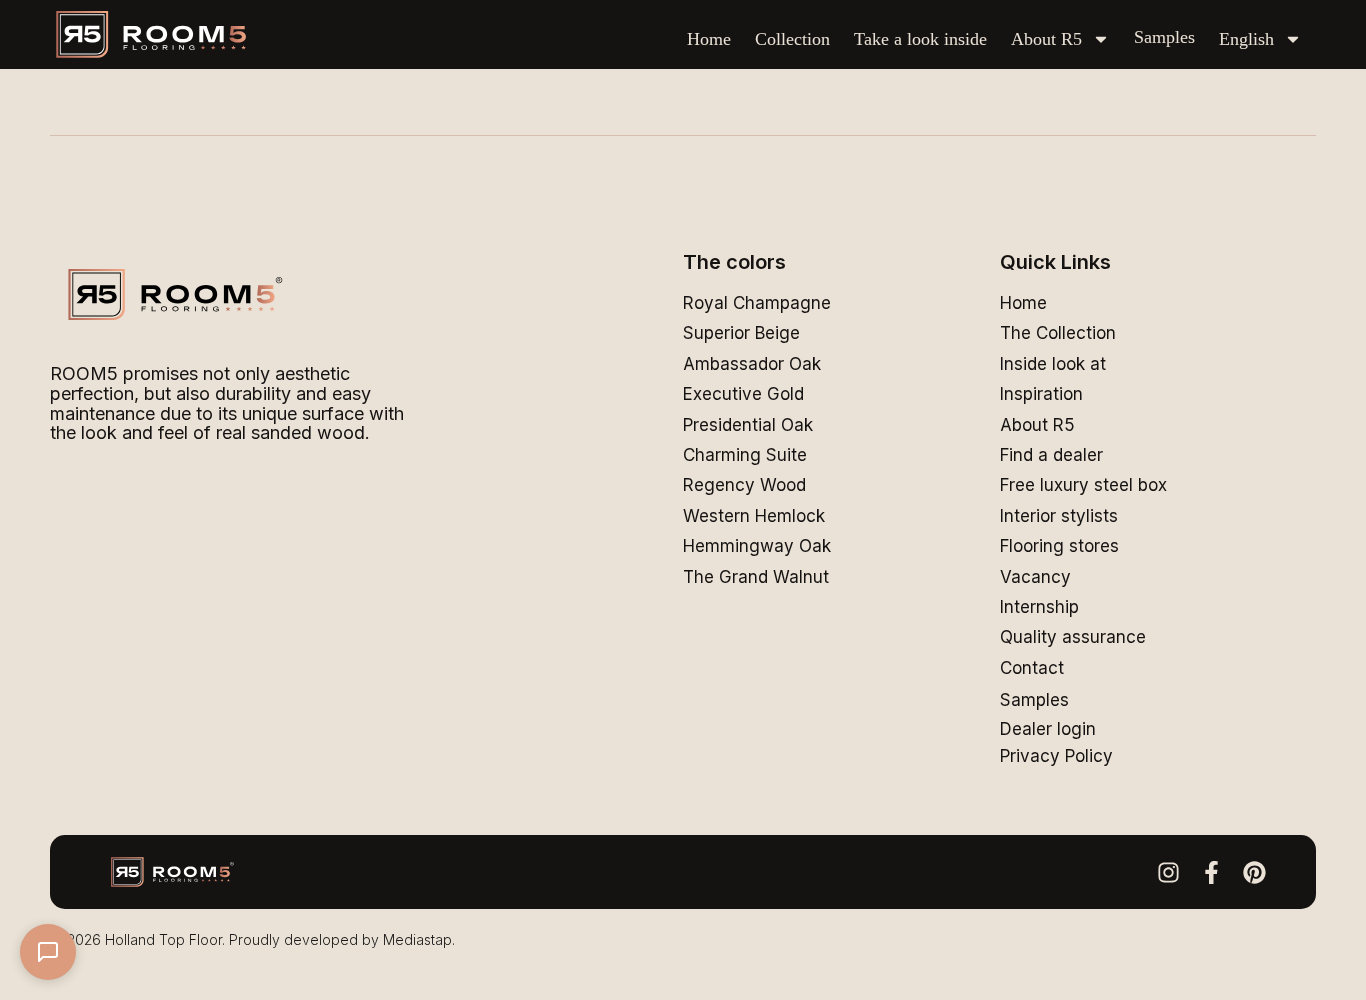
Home (709, 39)
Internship (1039, 607)
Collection (792, 39)
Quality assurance (1073, 637)
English (1246, 39)
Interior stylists (1059, 516)
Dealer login (1048, 729)
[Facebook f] (1211, 872)
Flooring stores (1059, 546)
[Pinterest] (1254, 872)
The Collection (1058, 333)
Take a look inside (920, 39)
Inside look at (1053, 364)
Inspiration (1041, 394)
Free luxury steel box (1083, 485)
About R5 (1046, 39)
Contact (1032, 668)
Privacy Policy (1056, 756)
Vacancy (1035, 577)
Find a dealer (1051, 455)
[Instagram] (1168, 872)
